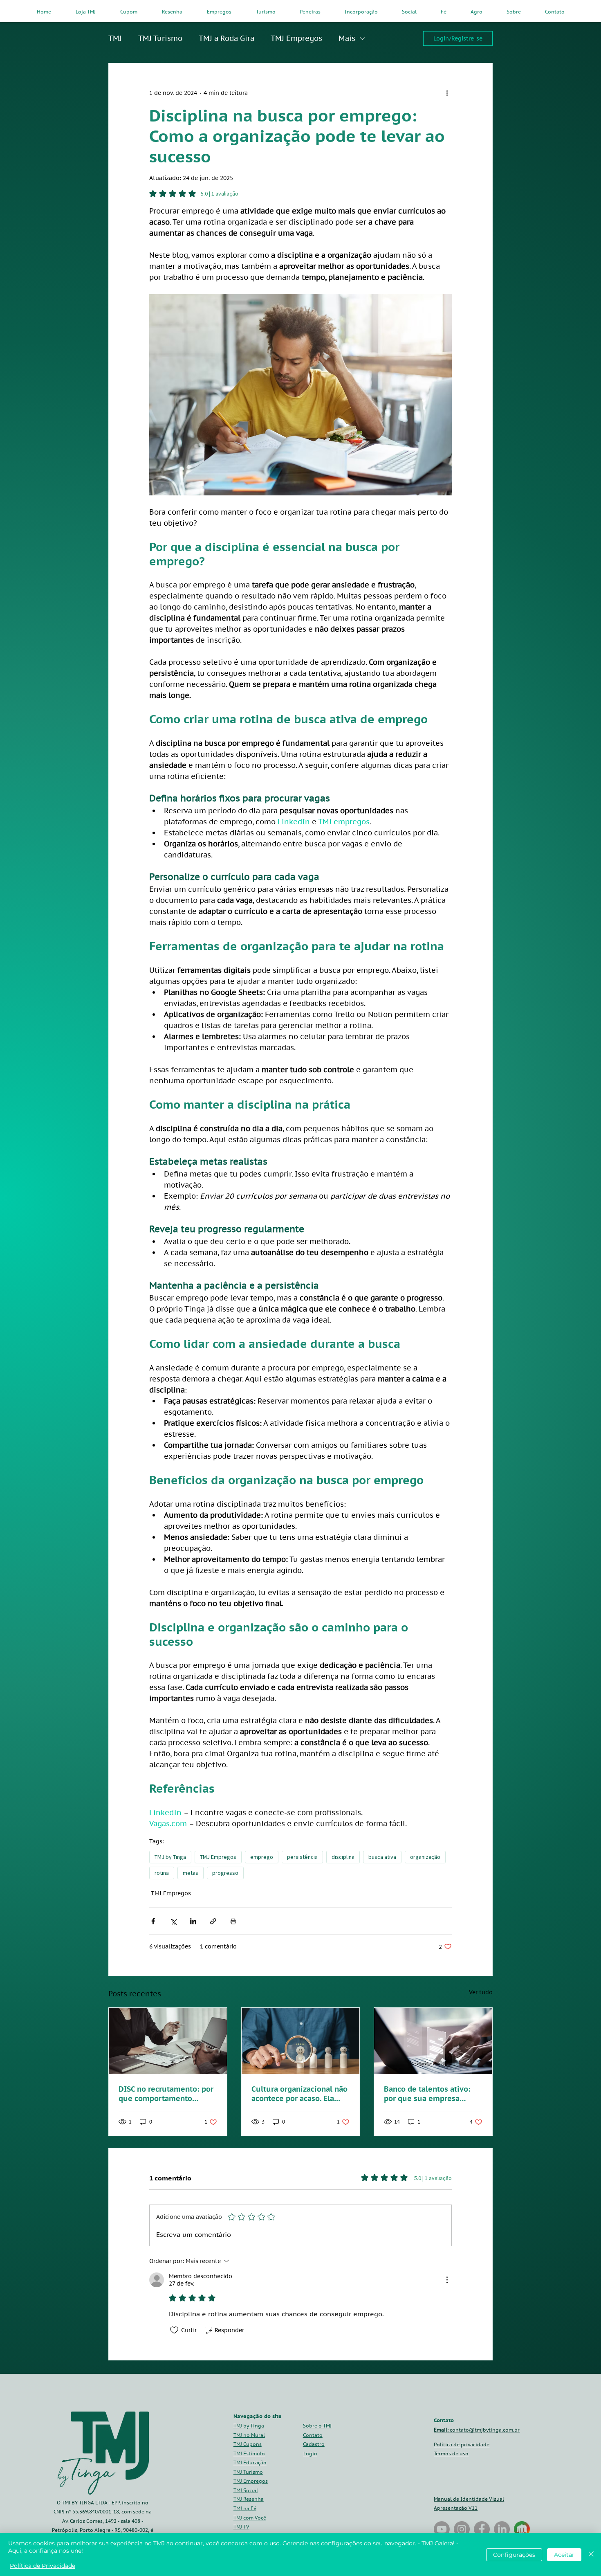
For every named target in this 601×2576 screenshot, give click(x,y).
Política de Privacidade (43, 2566)
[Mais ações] (447, 93)
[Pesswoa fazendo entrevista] (168, 2041)
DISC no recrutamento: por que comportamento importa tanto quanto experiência (166, 2094)
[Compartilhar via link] (213, 1921)
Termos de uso (451, 2453)
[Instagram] (462, 2529)
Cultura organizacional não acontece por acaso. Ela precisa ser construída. (299, 2094)
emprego (262, 1857)
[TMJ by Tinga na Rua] (442, 2529)
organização (425, 1857)
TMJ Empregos (296, 38)
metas (191, 1873)
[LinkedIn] (502, 2529)
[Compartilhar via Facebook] (153, 1921)
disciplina (343, 1857)
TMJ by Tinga (170, 1857)
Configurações (514, 2555)
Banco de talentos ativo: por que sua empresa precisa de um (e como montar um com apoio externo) (427, 2094)
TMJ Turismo (160, 38)
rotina (162, 1873)
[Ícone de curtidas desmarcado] (174, 2330)
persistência (302, 1857)
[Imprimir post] (233, 1921)
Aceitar (564, 2555)
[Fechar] (591, 2555)
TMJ (115, 38)
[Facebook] (482, 2529)
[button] (314, 2444)
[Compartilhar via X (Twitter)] (173, 1921)
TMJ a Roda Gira (226, 38)
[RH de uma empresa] (301, 2041)
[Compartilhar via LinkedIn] (193, 1921)
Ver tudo (481, 1992)
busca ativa (382, 1857)
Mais (347, 38)
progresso (225, 1873)
